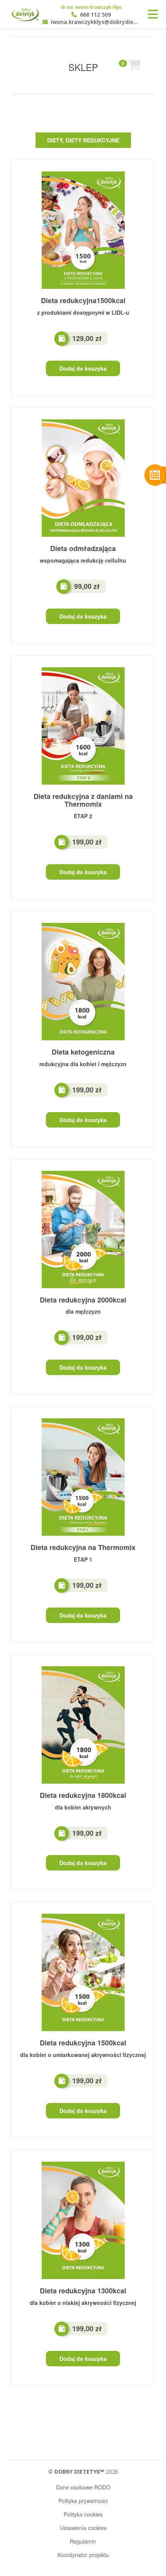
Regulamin (83, 2541)
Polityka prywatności (83, 2501)
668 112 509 (95, 15)
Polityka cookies (83, 2514)
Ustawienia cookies (83, 2528)
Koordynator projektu (83, 2555)
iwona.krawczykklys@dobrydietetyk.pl (95, 22)
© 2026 (83, 2472)
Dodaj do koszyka (83, 368)
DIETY (55, 140)
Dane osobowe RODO (83, 2487)
